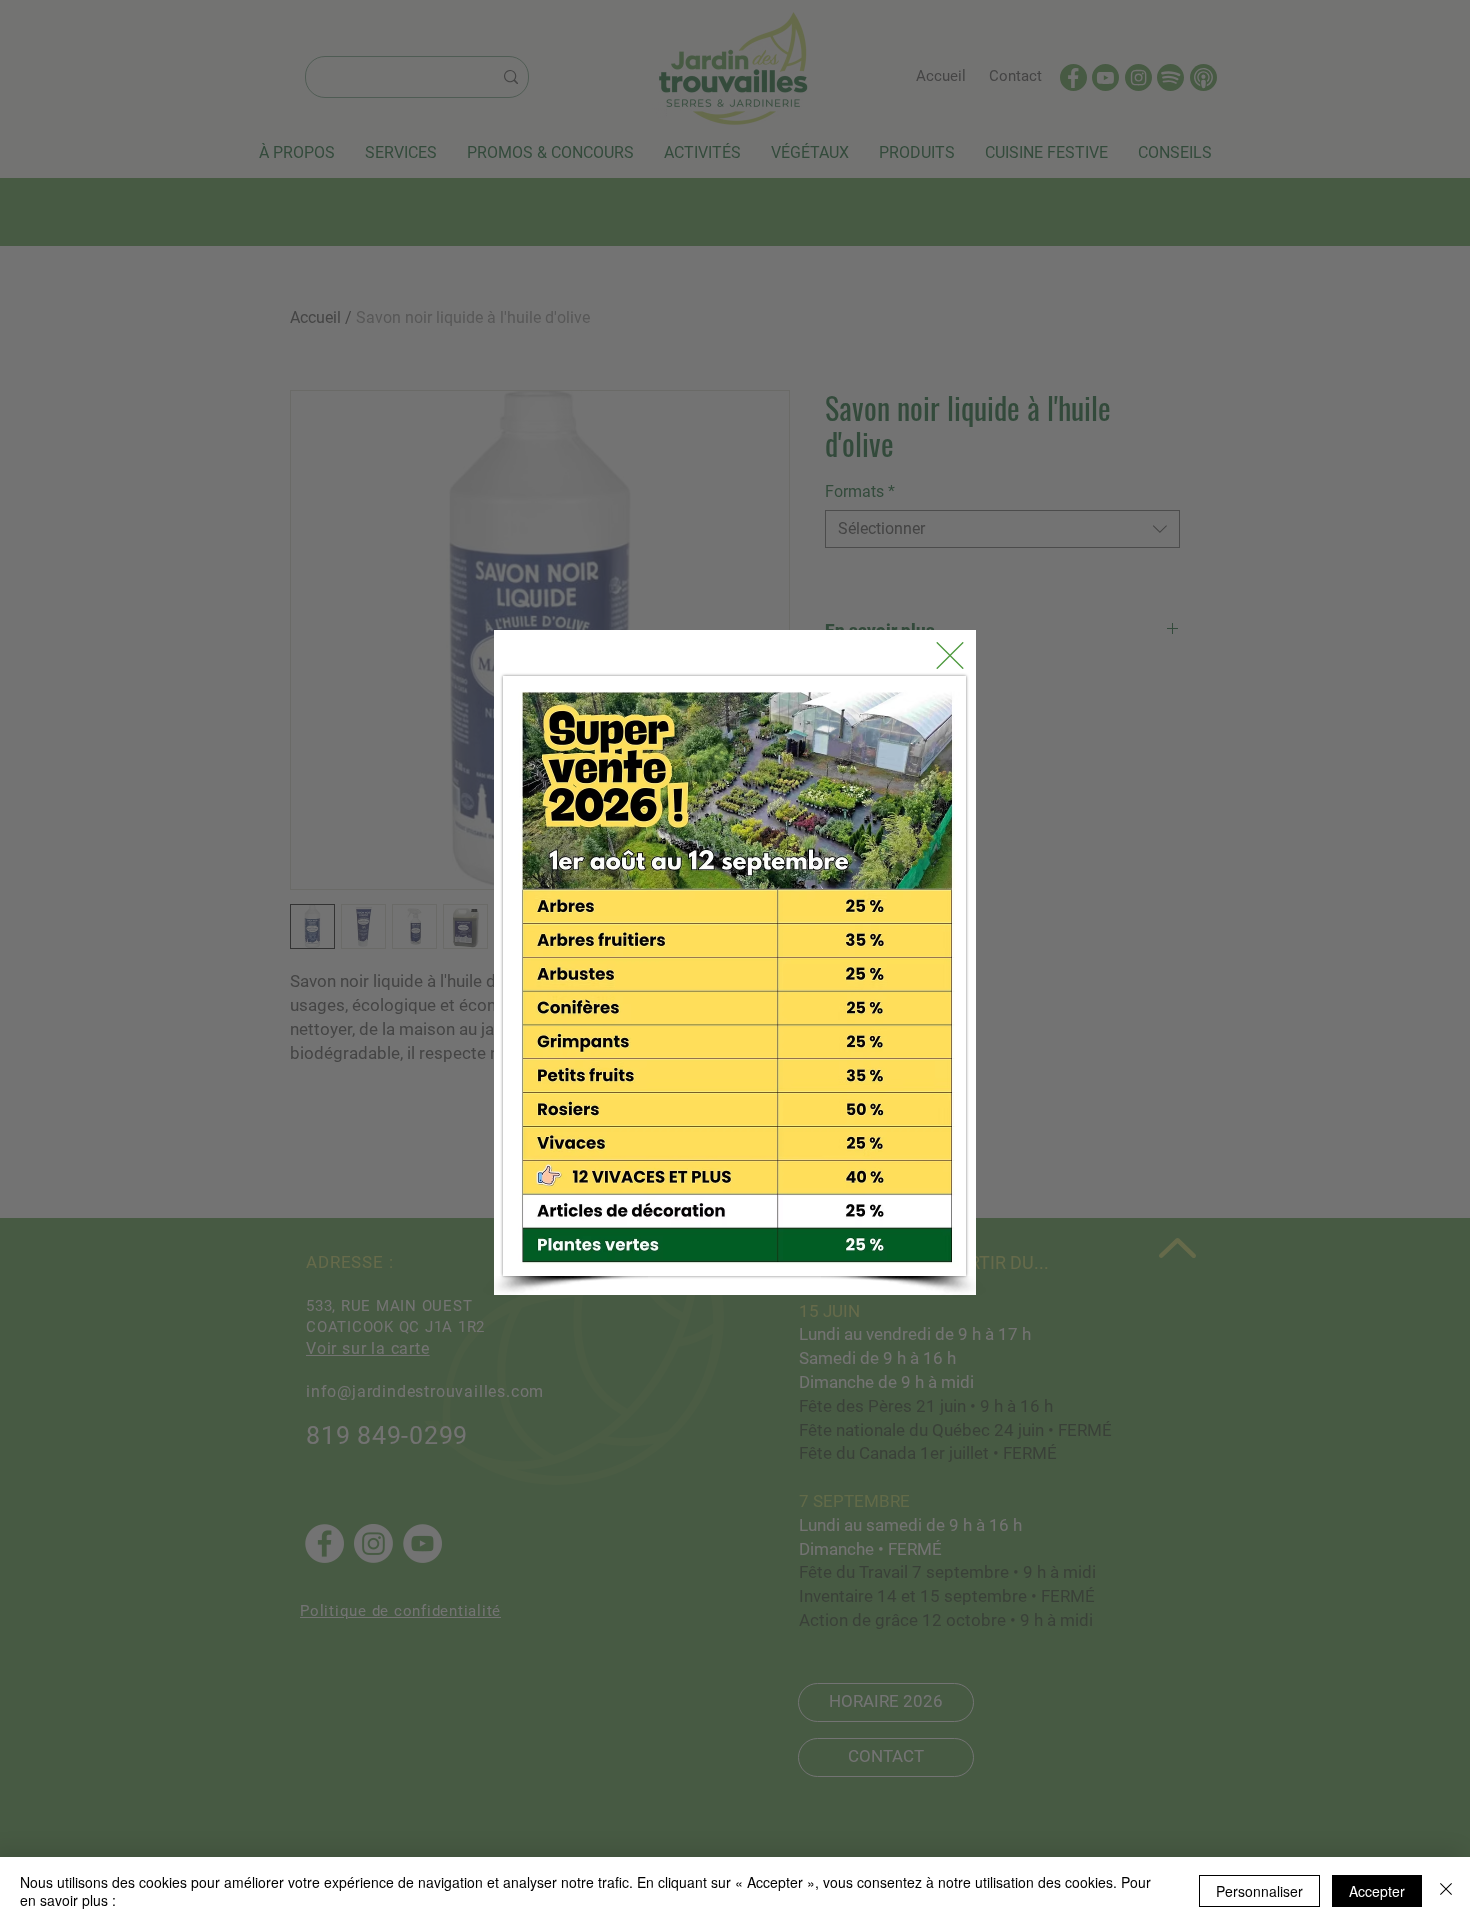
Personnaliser (1259, 1891)
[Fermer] (1446, 1891)
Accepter (1377, 1891)
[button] (950, 655)
